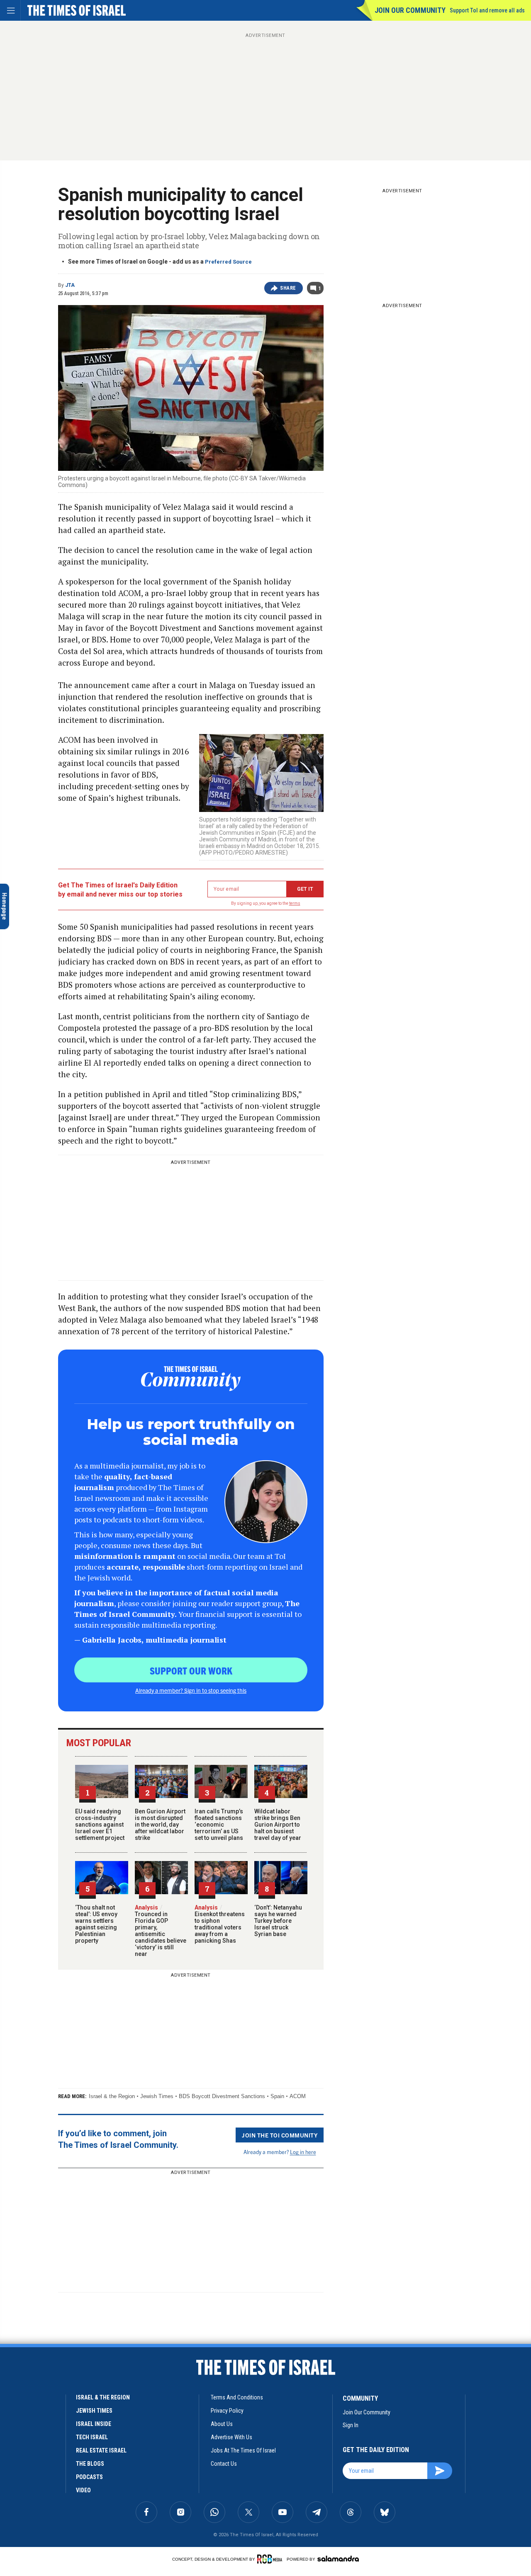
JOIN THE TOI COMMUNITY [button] (280, 2135)
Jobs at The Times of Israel (243, 2450)
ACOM (298, 2096)
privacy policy (227, 2411)
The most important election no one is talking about (58, 2379)
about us (222, 2424)
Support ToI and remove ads (487, 10)
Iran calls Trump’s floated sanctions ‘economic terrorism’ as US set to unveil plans (219, 1825)
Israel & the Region (112, 2096)
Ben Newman (20, 2477)
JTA (70, 285)
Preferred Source (228, 262)
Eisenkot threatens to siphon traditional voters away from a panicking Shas (220, 1924)
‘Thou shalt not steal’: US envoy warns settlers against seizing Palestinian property (96, 1924)
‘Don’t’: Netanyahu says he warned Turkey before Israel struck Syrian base (278, 1921)
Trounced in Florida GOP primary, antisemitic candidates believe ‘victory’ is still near (161, 1931)
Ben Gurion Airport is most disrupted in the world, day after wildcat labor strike (160, 1825)
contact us (224, 2464)
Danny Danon (22, 2364)
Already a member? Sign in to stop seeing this (191, 1690)
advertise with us (231, 2437)
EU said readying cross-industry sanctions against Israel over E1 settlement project (100, 1825)
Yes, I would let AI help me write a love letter (61, 2492)
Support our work (191, 1670)
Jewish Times (157, 2096)
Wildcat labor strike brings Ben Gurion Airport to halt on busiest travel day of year (278, 1825)
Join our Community (410, 10)
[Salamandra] (338, 2559)
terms (295, 903)
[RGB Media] (271, 2559)
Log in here (303, 2152)
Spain (277, 2096)
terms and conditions (237, 2397)
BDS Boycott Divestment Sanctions (222, 2096)
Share (288, 288)
